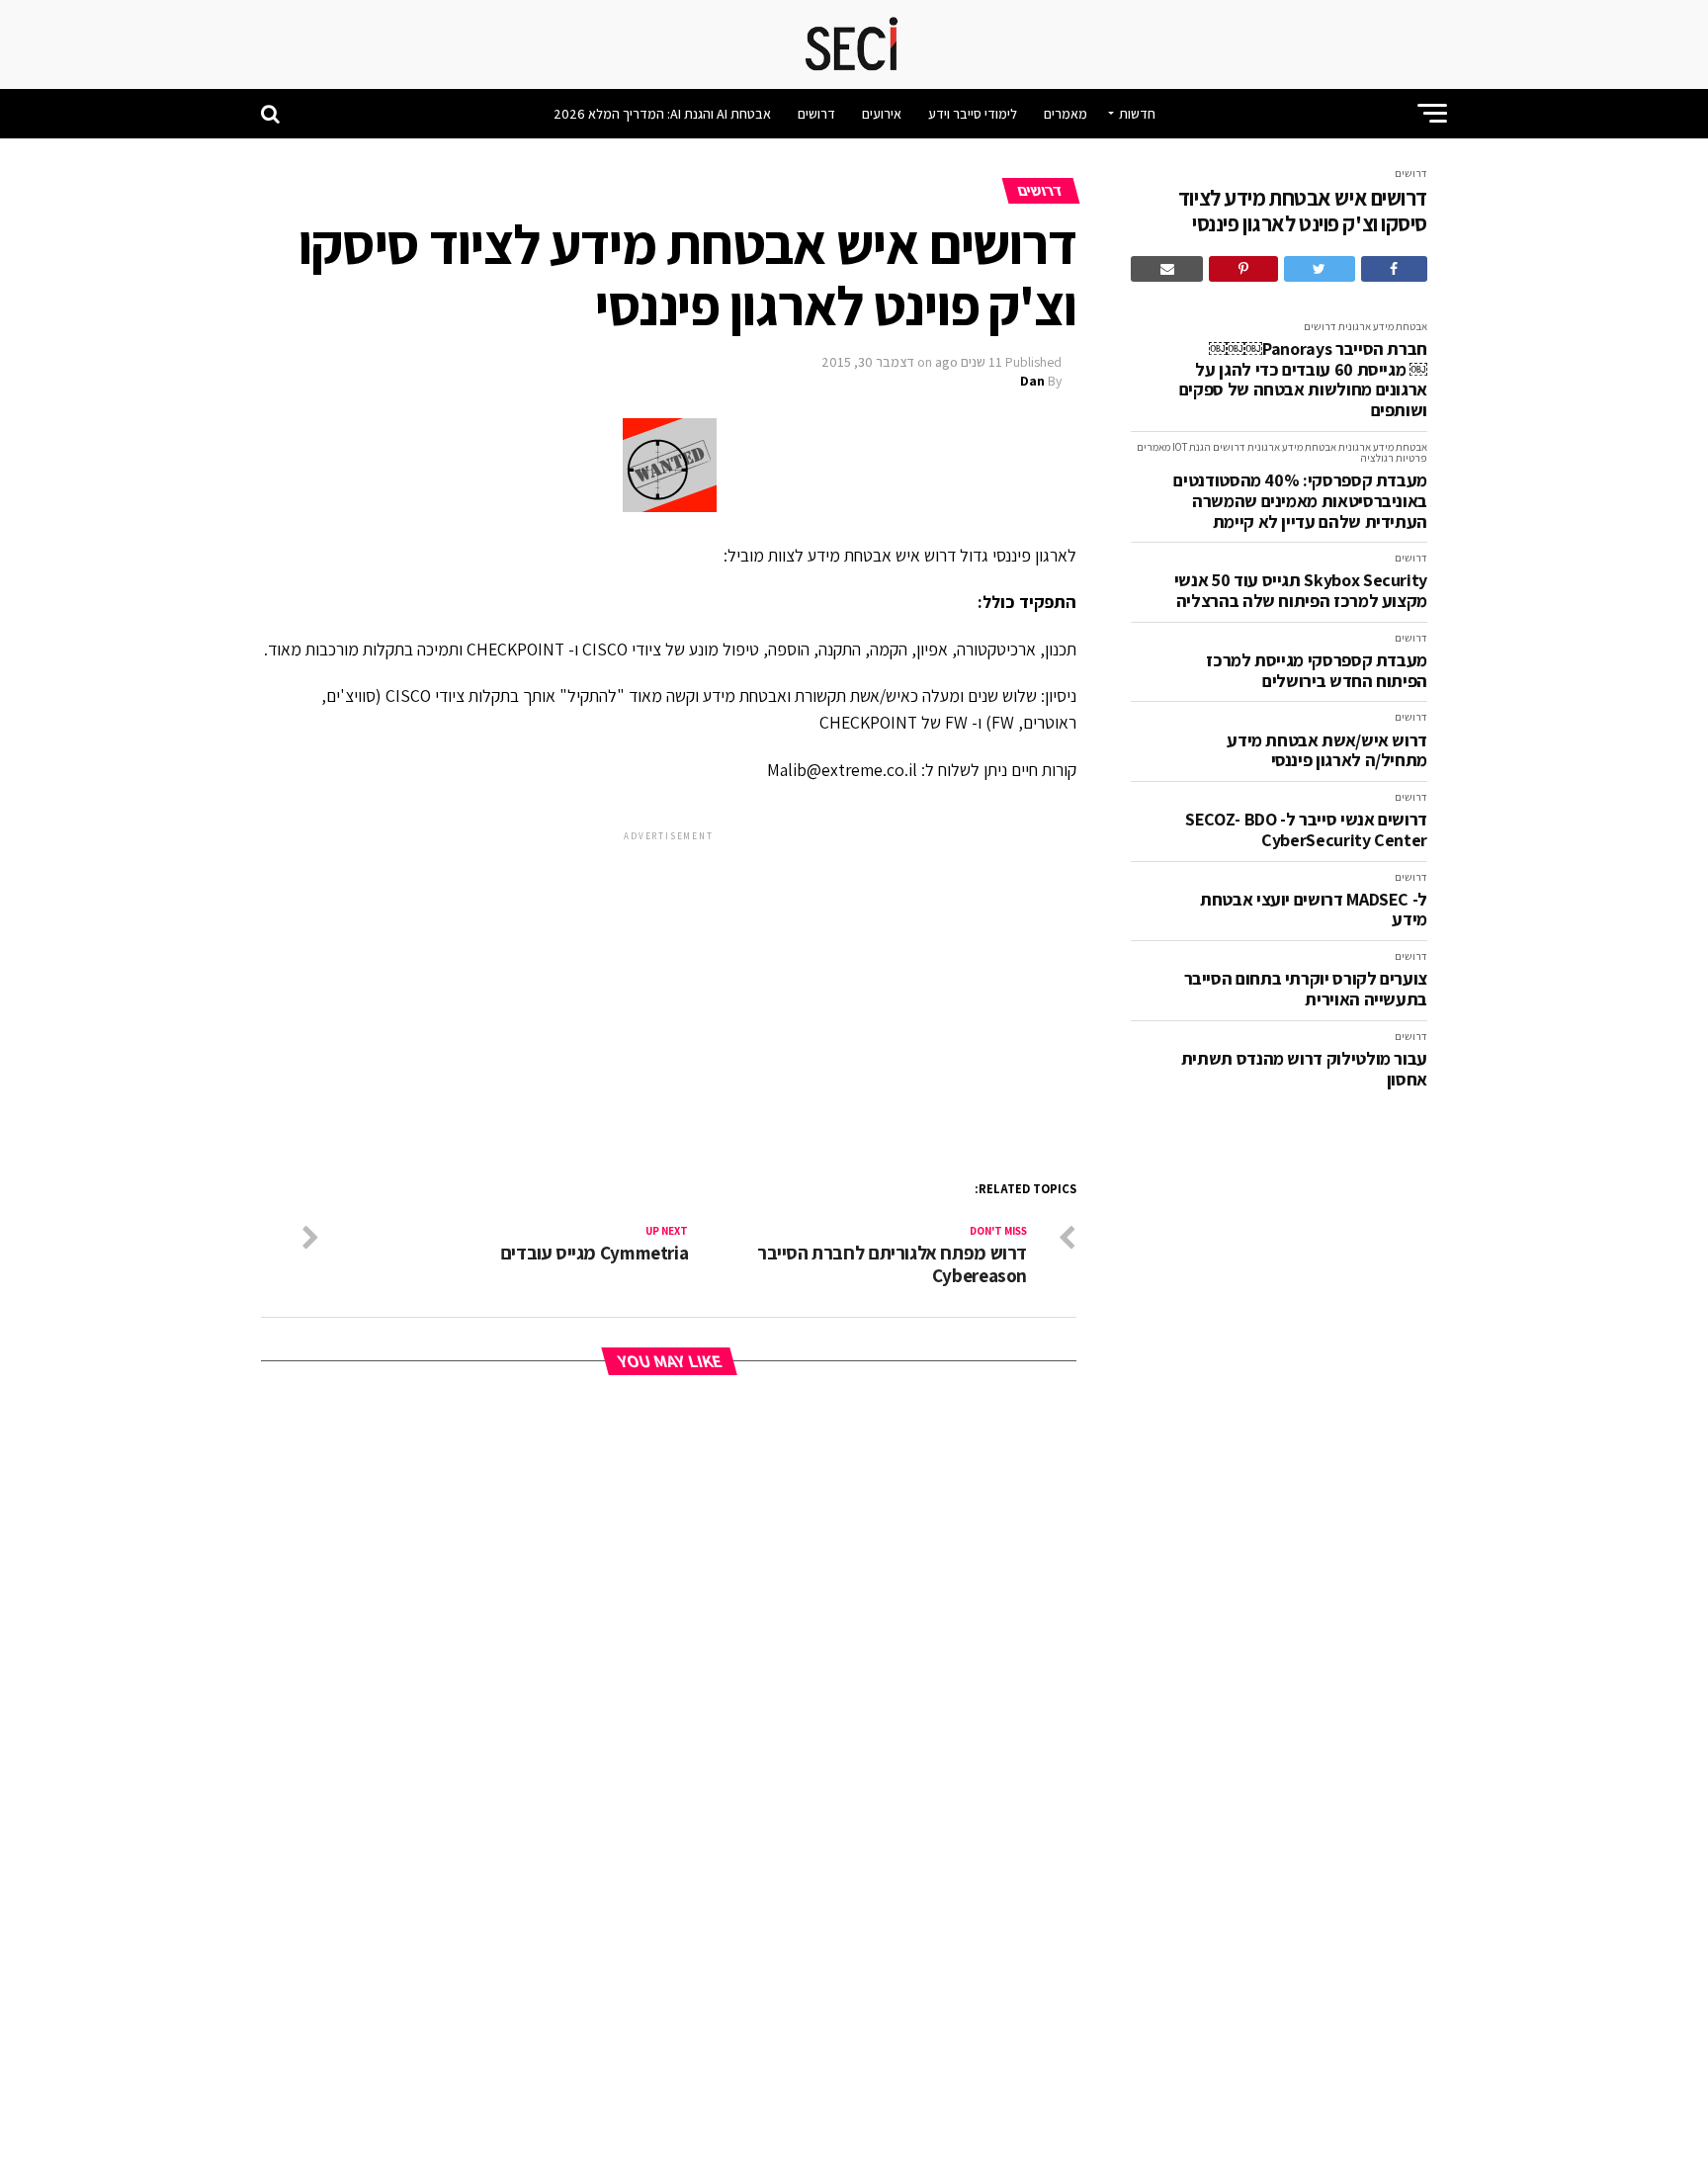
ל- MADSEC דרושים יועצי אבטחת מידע (1314, 910)
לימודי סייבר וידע (973, 114)
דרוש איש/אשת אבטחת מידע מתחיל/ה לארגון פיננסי (1327, 751)
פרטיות (1411, 458)
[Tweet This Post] (1320, 269)
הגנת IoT (1192, 447)
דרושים (816, 114)
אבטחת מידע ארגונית (1383, 326)
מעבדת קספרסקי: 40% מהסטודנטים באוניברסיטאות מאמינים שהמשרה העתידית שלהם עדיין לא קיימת (1300, 501)
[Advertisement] (669, 984)
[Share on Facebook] (1394, 269)
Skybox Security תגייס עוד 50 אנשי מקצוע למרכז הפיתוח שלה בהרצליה (1301, 591)
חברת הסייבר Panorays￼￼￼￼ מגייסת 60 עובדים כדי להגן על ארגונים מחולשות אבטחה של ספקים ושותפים (1303, 380)
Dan (1032, 381)
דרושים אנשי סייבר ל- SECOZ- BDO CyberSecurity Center (1306, 830)
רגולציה (1377, 458)
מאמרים (1066, 114)
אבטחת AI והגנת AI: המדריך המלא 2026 (662, 114)
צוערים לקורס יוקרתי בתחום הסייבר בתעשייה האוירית (1306, 989)
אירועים (882, 114)
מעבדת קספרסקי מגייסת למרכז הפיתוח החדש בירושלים (1317, 671)
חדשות (1137, 114)
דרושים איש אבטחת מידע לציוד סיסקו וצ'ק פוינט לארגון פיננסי (1303, 211)
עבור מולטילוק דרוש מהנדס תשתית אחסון (1304, 1069)
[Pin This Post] (1243, 269)
